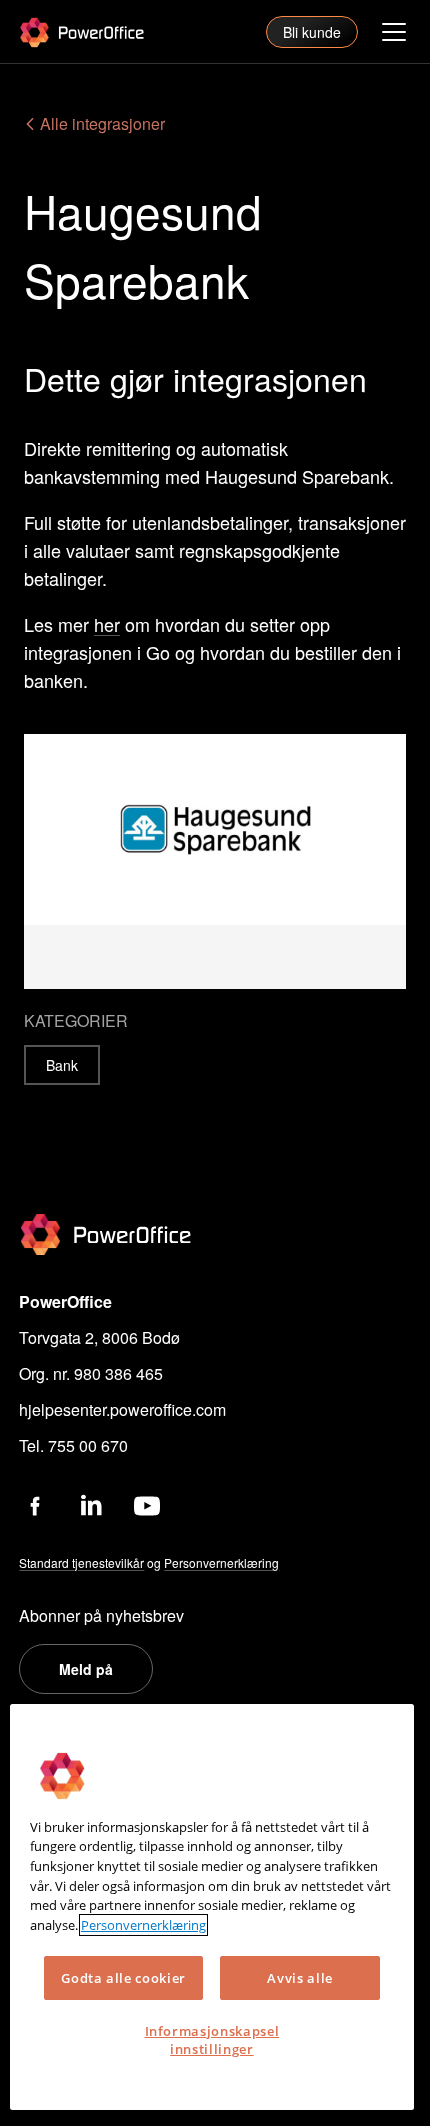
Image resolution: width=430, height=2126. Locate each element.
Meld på (86, 1669)
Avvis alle (300, 1978)
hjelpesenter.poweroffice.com (122, 1409)
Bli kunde (312, 32)
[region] (212, 1907)
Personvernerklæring (143, 1925)
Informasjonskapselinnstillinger (212, 2040)
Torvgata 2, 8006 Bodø (99, 1337)
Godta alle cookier (123, 1978)
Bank (62, 1065)
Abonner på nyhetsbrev (101, 1615)
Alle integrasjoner (100, 123)
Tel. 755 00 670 (73, 1445)
